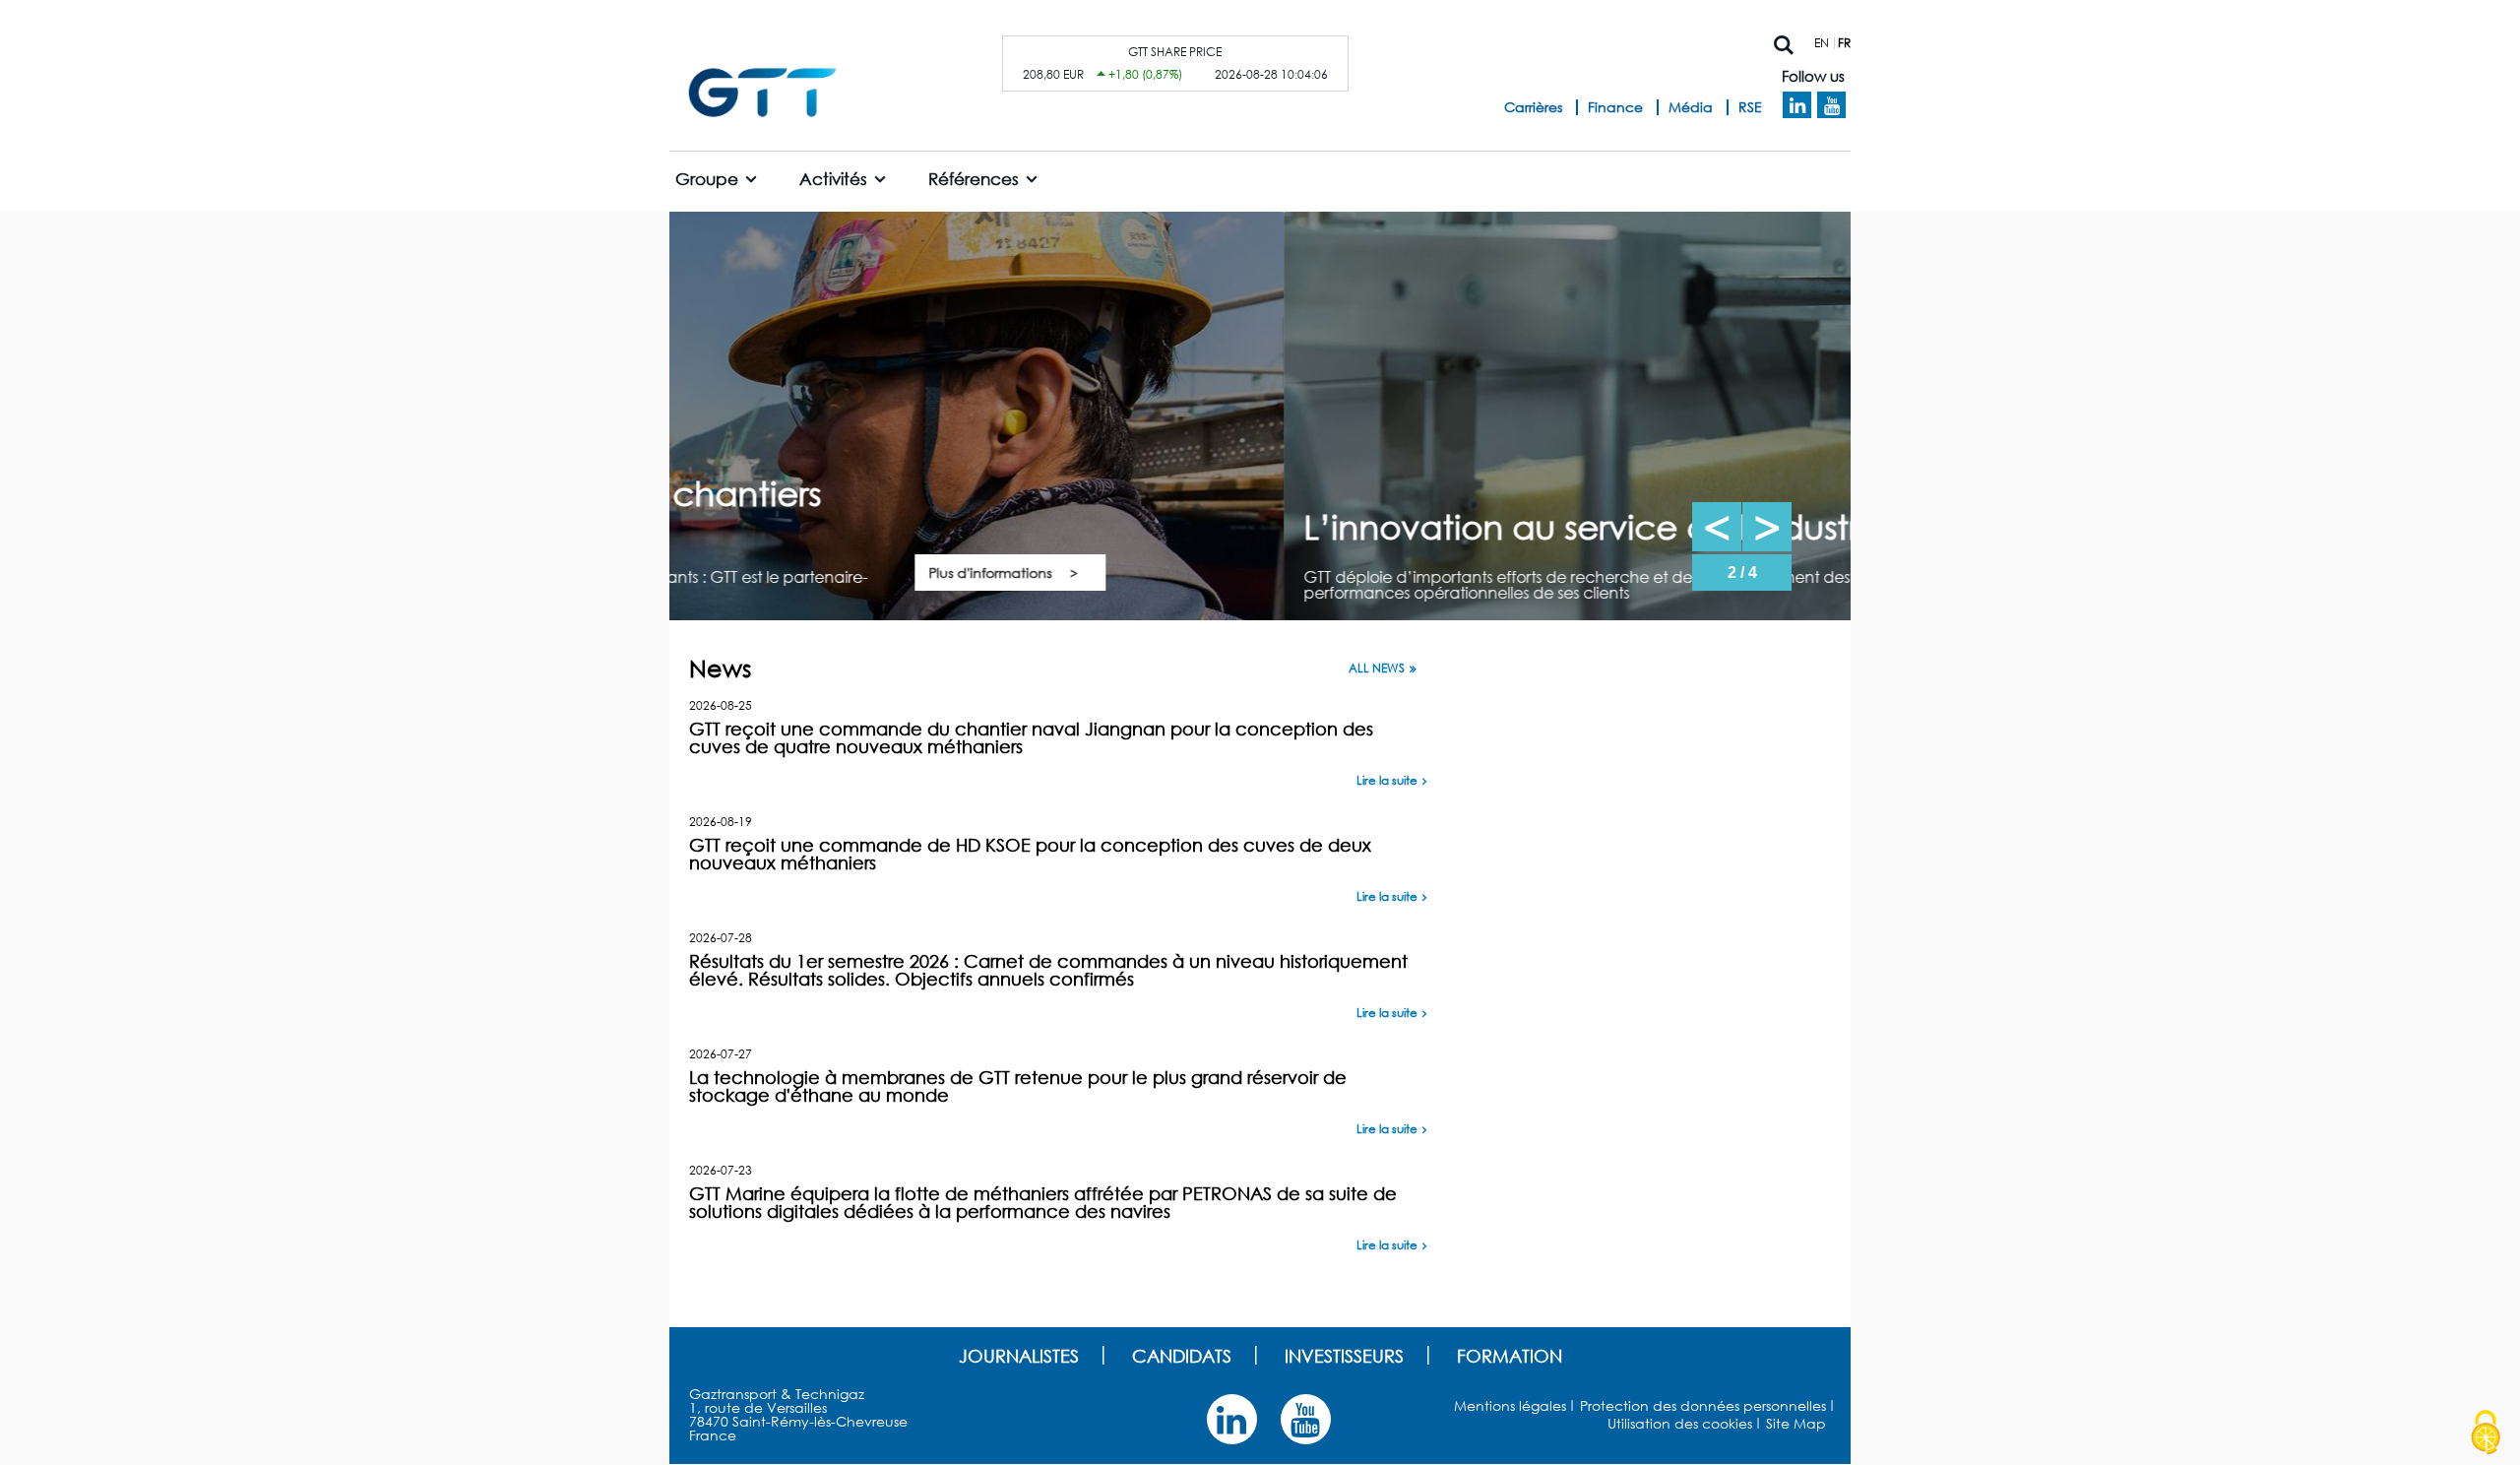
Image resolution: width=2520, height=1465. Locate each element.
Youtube (1831, 105)
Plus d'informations (1557, 573)
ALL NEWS (1377, 669)
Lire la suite (1387, 780)
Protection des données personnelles (1703, 1405)
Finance (1615, 107)
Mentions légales (1510, 1405)
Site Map (1796, 1423)
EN (1822, 43)
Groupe (707, 179)
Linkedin (1797, 105)
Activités (833, 179)
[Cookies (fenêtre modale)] (2486, 1433)
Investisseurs (1344, 1356)
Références (974, 179)
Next (1767, 527)
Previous (1717, 527)
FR (1844, 43)
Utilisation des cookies (1680, 1423)
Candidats (1182, 1356)
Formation (1510, 1356)
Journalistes (1019, 1356)
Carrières (1533, 107)
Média (1691, 107)
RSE (1750, 107)
